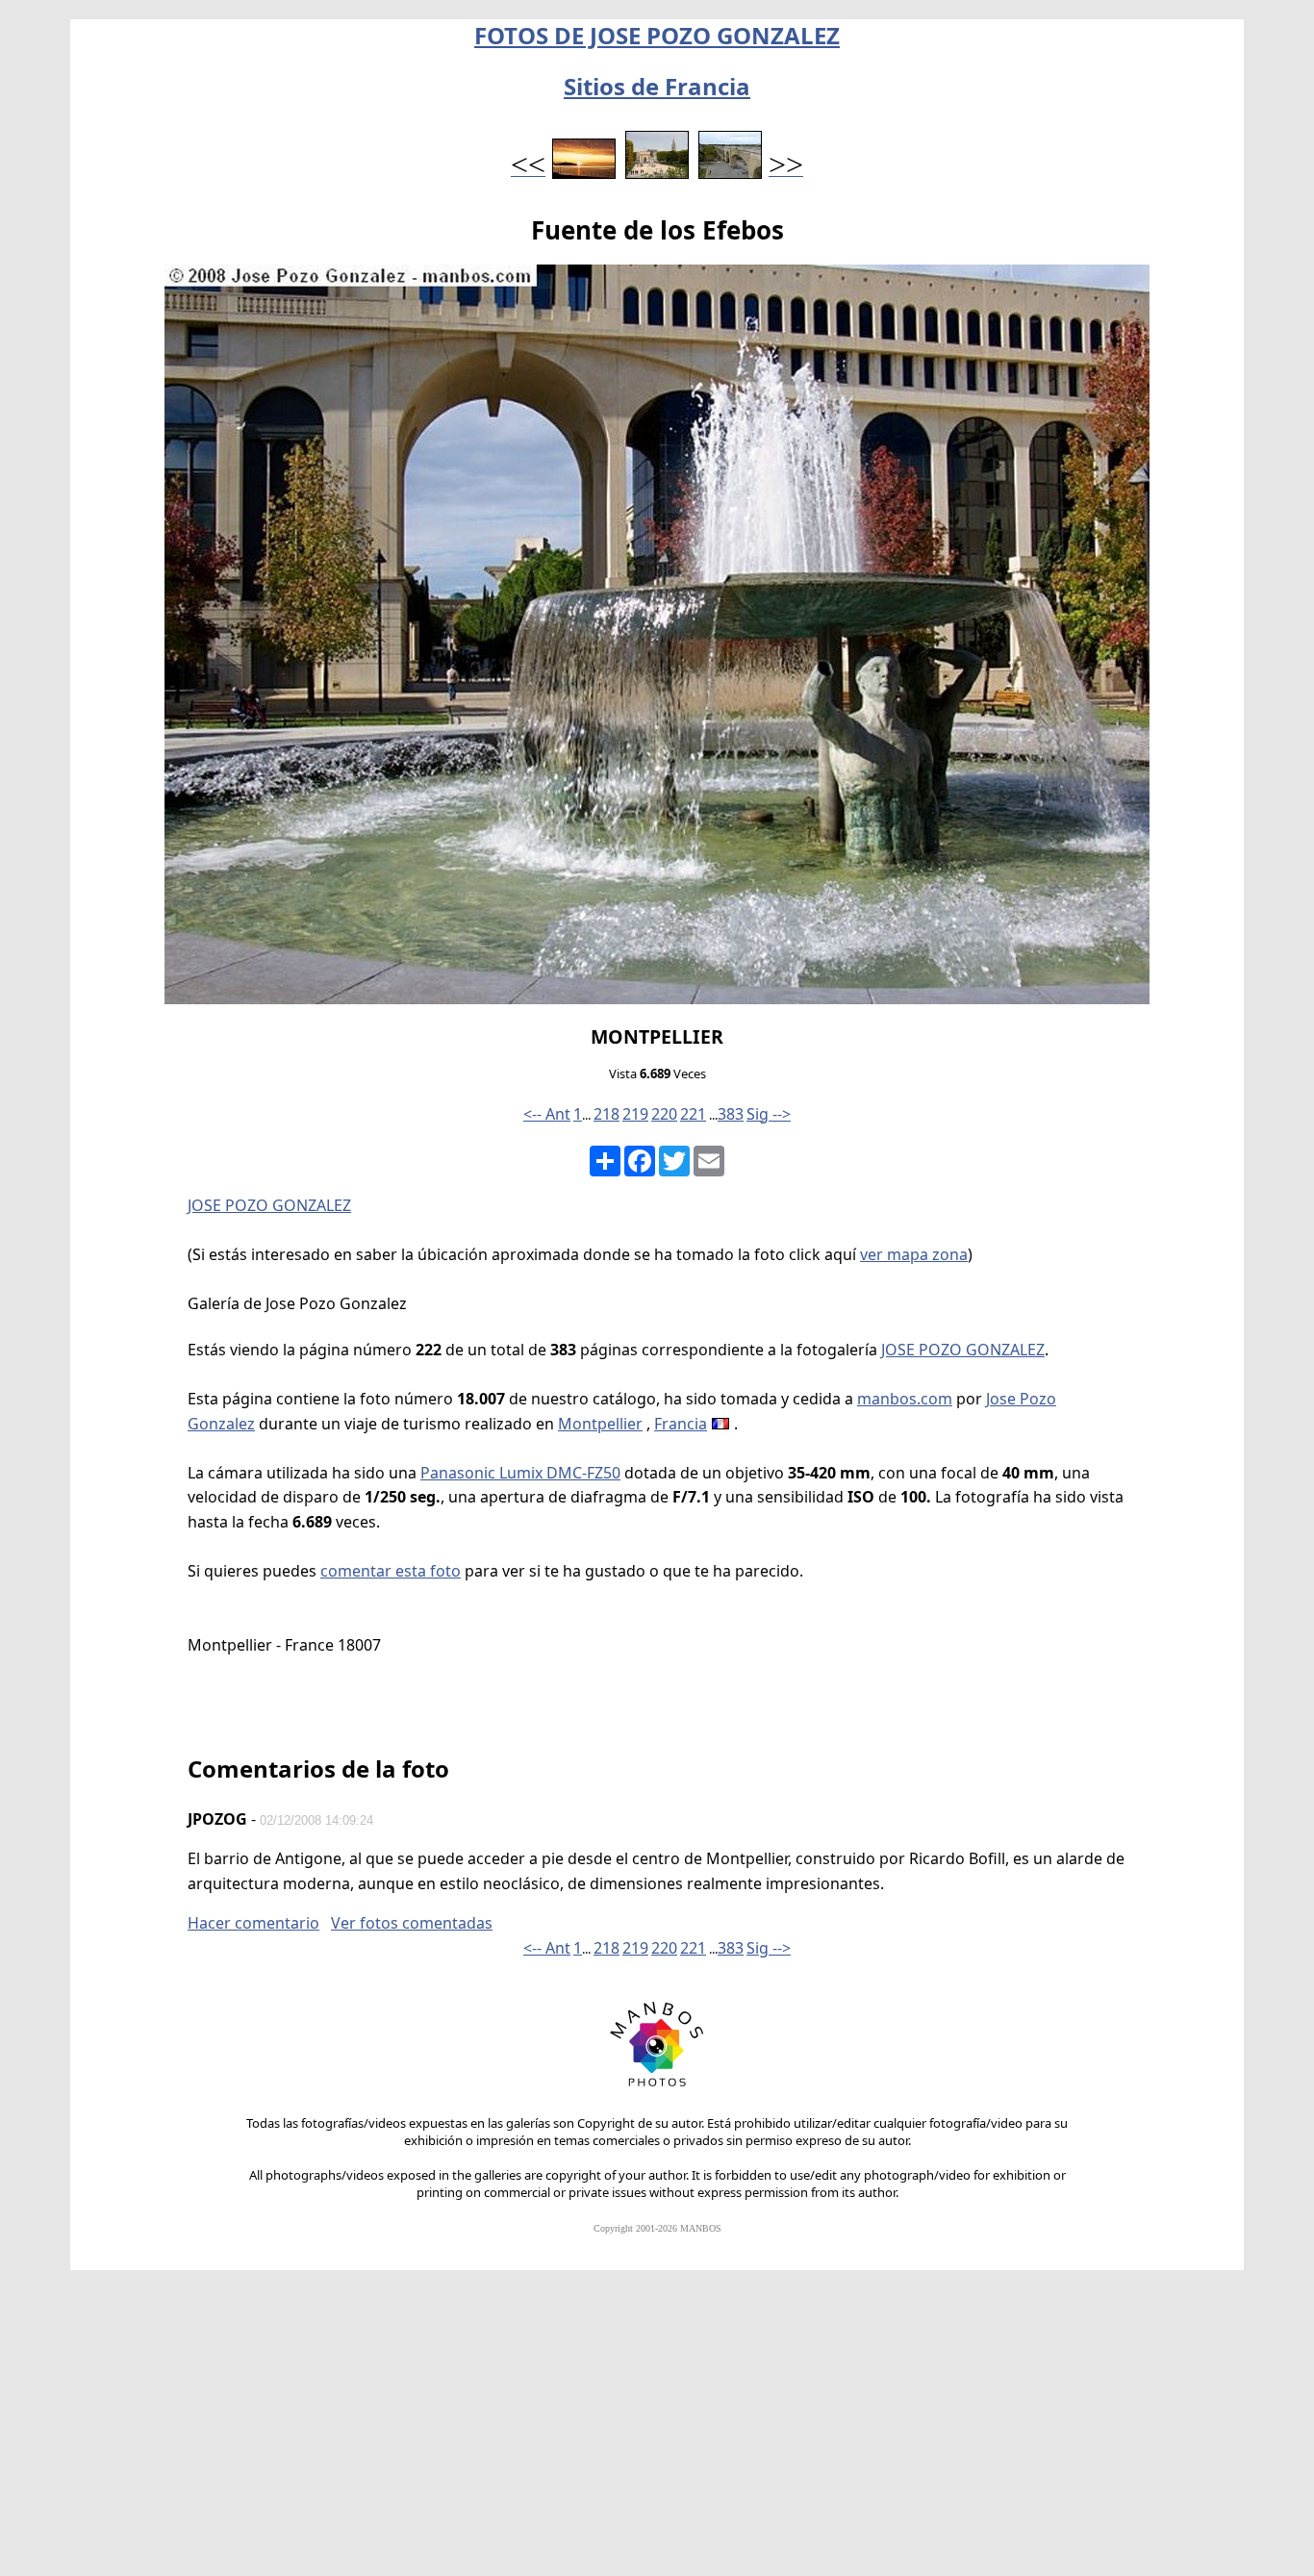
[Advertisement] (657, 2432)
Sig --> (769, 1114)
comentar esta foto (391, 1571)
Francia (681, 1424)
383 (731, 1114)
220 (664, 1114)
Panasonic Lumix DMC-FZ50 (520, 1473)
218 (606, 1114)
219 (635, 1114)
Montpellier (600, 1424)
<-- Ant (547, 1114)
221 (693, 1114)
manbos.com (905, 1399)
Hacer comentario (253, 1923)
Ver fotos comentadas (412, 1923)
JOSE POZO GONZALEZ (269, 1205)
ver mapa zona (914, 1254)
